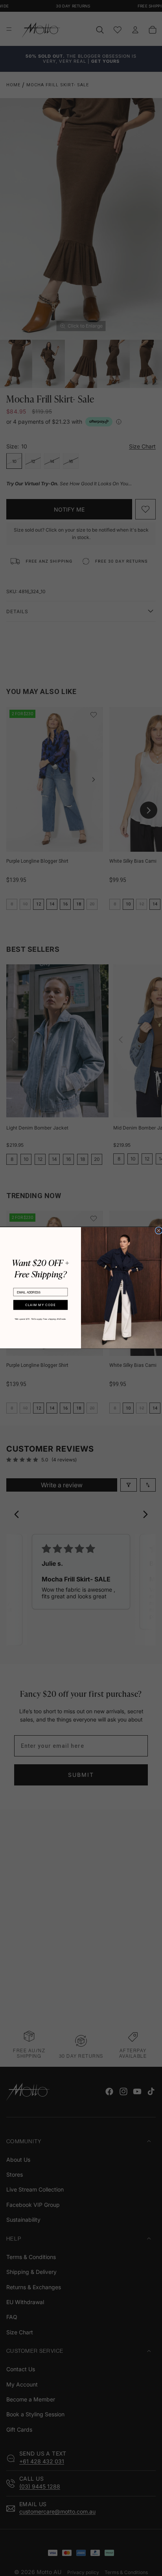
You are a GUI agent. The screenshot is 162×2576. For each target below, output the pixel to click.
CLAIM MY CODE (40, 1305)
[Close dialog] (159, 1231)
